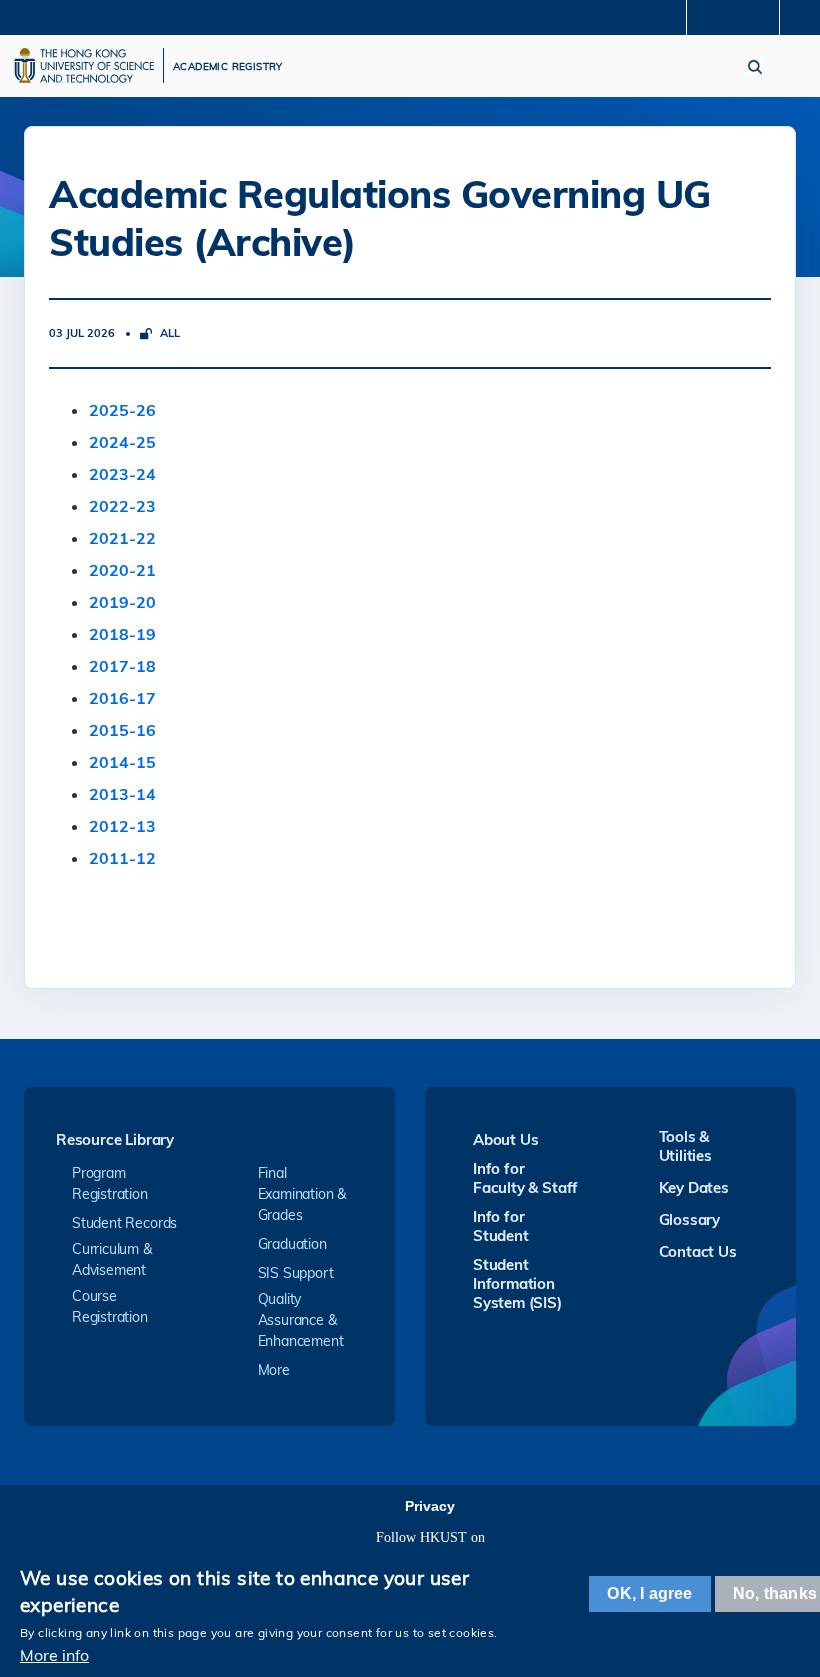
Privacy (430, 1506)
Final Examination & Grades (302, 1194)
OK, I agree (649, 1593)
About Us (505, 1139)
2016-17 (122, 698)
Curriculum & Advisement (112, 1259)
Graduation (292, 1244)
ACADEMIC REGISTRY (228, 67)
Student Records (124, 1223)
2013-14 (122, 794)
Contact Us (698, 1251)
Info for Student (501, 1226)
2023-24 (122, 474)
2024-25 (122, 442)
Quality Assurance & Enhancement (301, 1320)
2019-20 (122, 602)
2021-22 (122, 538)
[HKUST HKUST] (84, 65)
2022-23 (122, 506)
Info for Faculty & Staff (525, 1178)
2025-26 (122, 410)
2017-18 (122, 666)
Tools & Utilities (685, 1146)
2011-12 (122, 858)
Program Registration (110, 1183)
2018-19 (122, 634)
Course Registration (110, 1306)
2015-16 (122, 730)
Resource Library (115, 1140)
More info (54, 1655)
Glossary (689, 1219)
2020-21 (122, 570)
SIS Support (296, 1273)
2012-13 (122, 826)
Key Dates (694, 1187)
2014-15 (122, 762)
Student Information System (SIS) (517, 1283)
